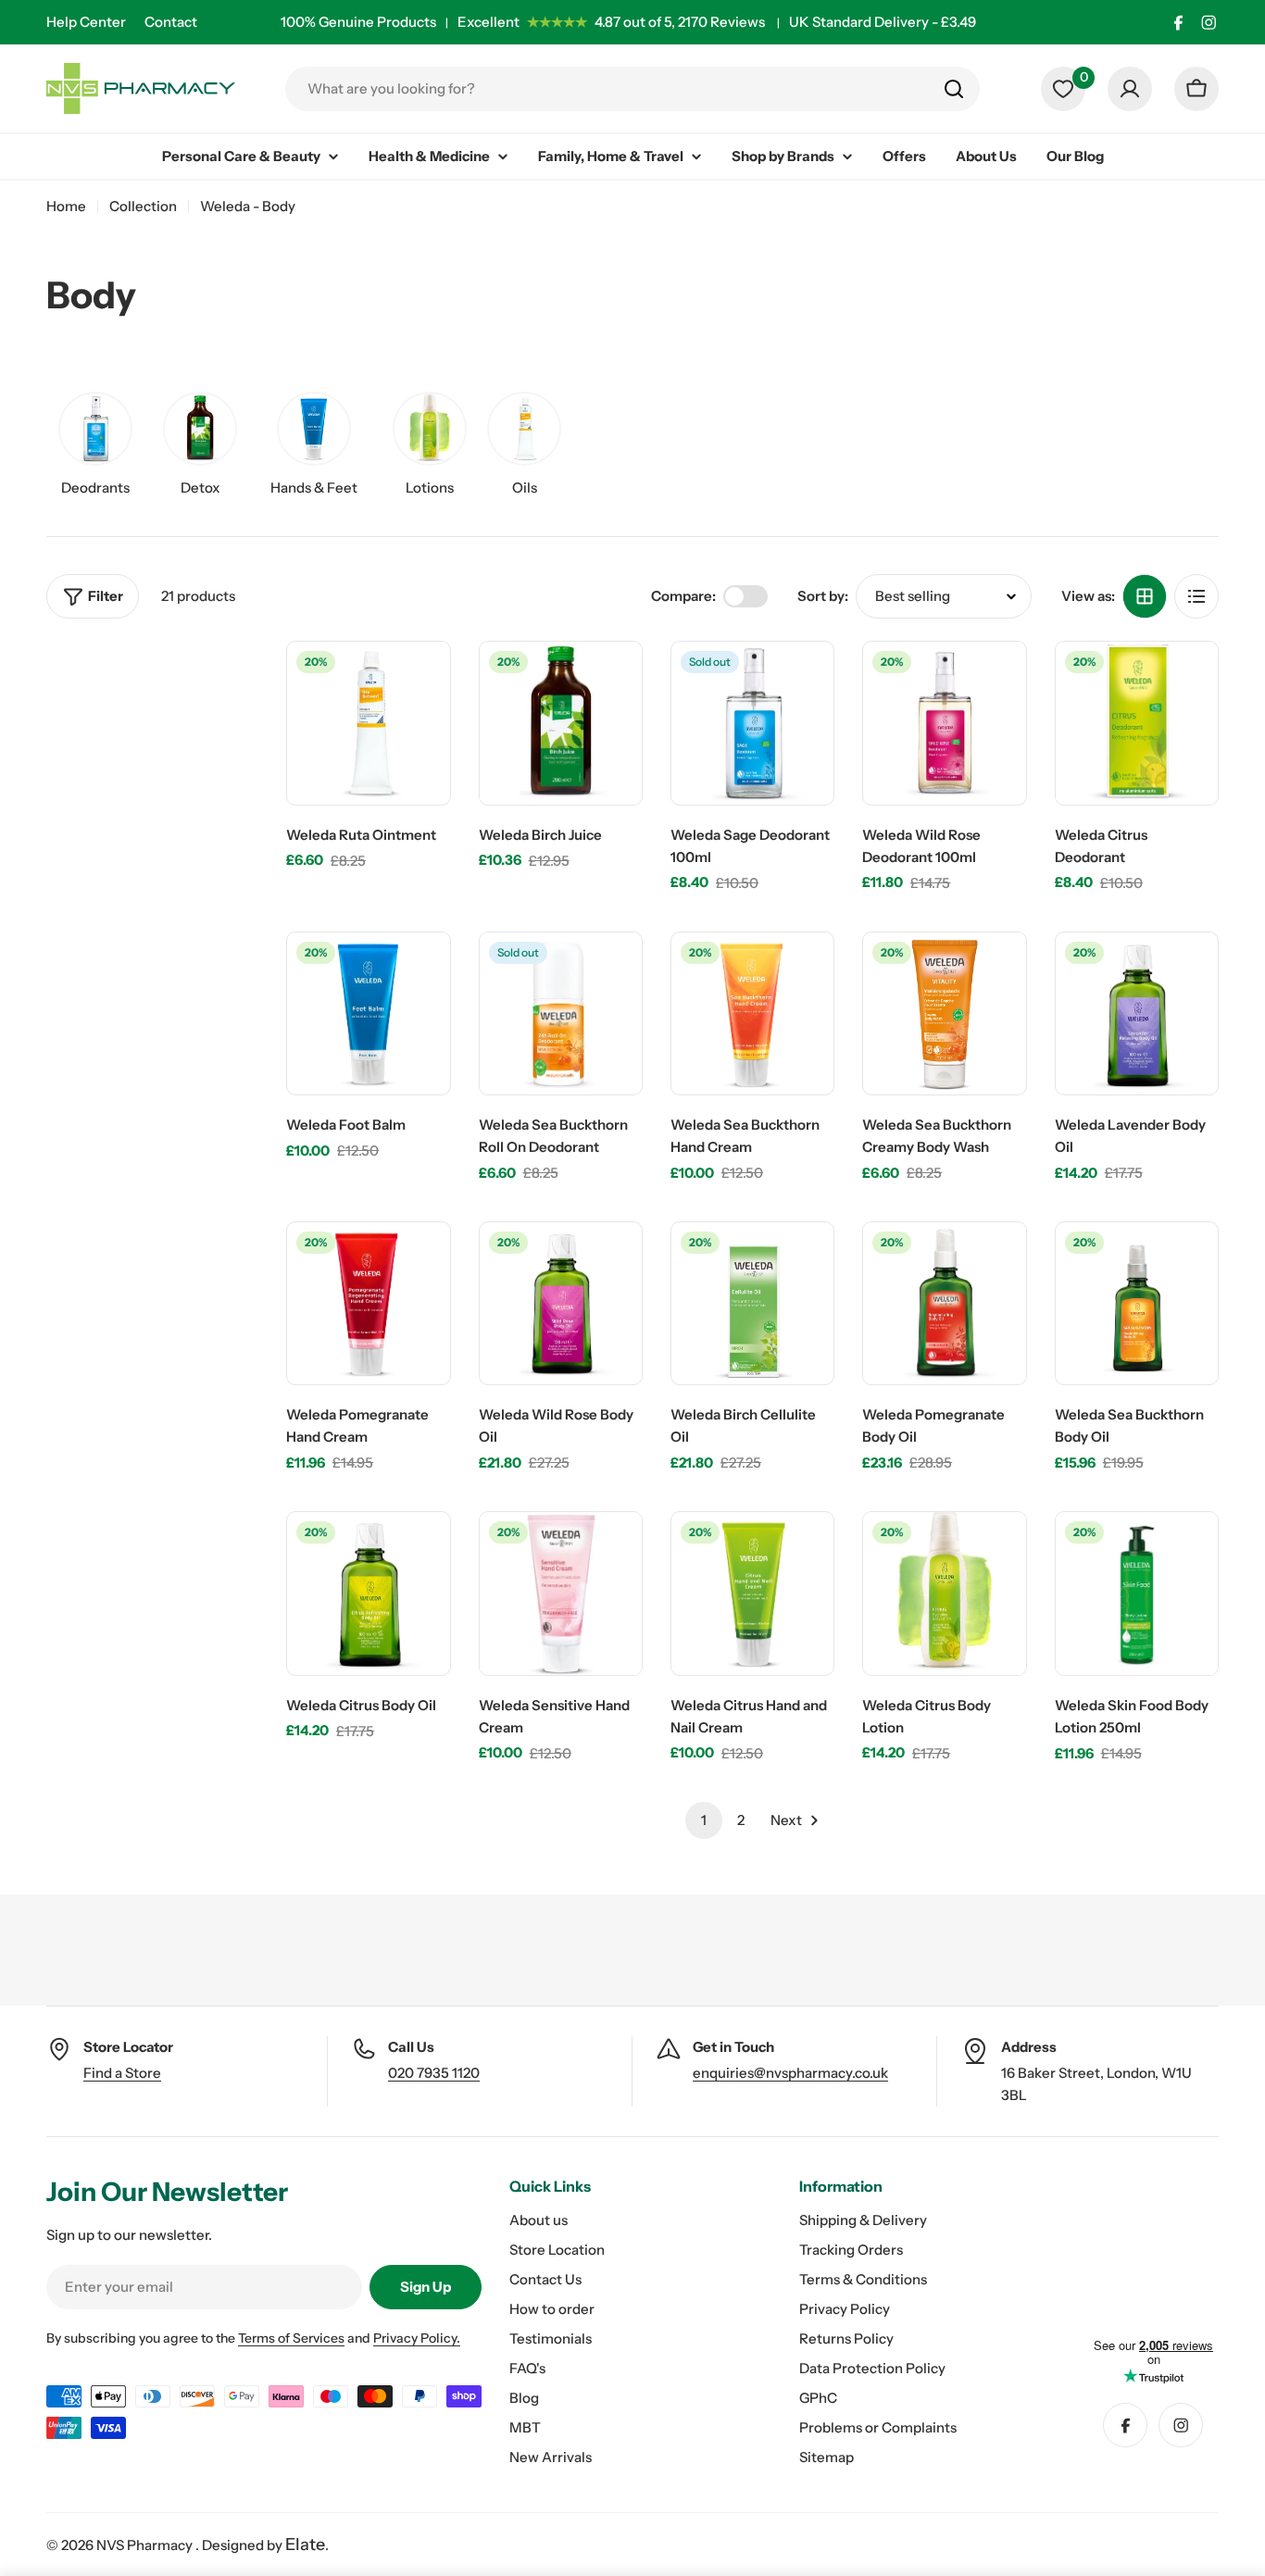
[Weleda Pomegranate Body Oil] (944, 1303)
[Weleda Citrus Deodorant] (1137, 723)
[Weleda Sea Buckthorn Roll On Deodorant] (561, 1013)
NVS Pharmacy (146, 2545)
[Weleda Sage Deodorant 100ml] (752, 723)
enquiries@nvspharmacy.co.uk (790, 2073)
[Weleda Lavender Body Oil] (1137, 1013)
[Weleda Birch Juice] (561, 723)
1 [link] (704, 1820)
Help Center (86, 22)
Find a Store (122, 2073)
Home (66, 206)
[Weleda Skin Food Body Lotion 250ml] (1137, 1593)
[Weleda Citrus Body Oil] (368, 1593)
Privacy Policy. (417, 2338)
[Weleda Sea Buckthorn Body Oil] (1137, 1303)
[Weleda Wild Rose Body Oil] (561, 1303)
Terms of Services (291, 2338)
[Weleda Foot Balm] (368, 1013)
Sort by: (823, 596)
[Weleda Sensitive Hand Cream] (561, 1593)
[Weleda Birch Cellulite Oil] (752, 1303)
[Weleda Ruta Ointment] (368, 723)
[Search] (954, 89)
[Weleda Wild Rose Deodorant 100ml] (944, 723)
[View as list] (1196, 596)
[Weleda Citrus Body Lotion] (944, 1593)
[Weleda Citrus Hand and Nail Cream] (752, 1593)
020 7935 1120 (434, 2073)
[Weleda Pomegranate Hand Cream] (368, 1303)
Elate (305, 2545)
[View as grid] (1145, 596)
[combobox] (632, 89)
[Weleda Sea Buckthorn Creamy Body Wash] (944, 1013)
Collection (143, 206)
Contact (171, 22)
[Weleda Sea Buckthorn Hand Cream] (752, 1013)
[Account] (1130, 89)
